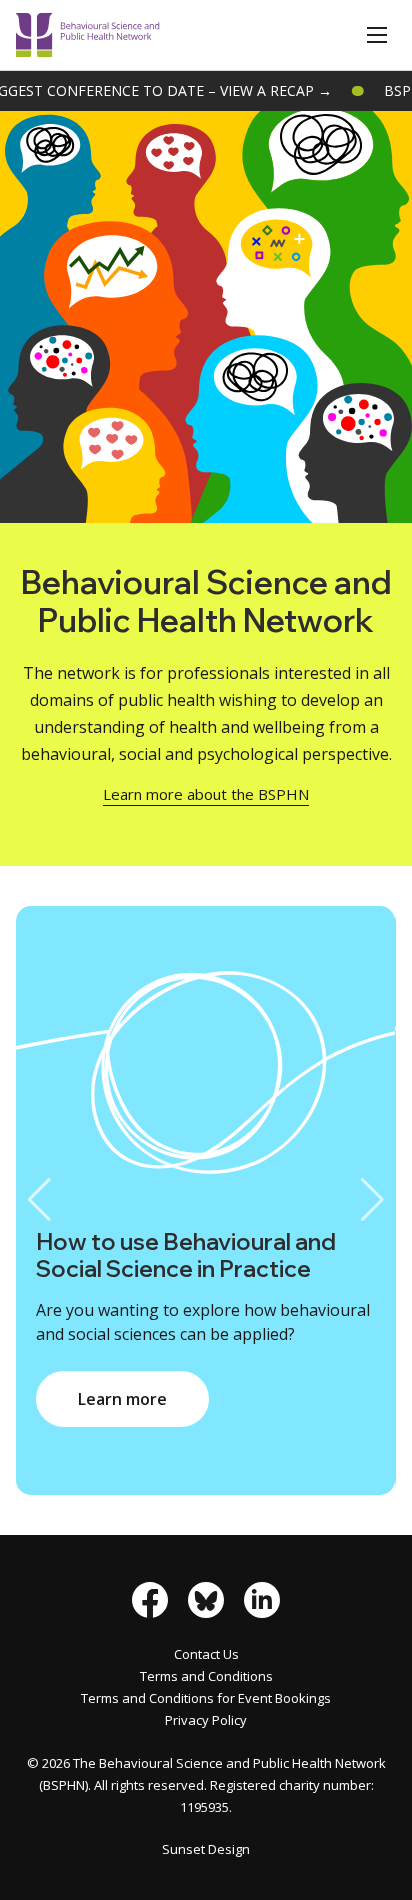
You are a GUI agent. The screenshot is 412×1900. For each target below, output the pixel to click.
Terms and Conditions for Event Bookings (206, 1698)
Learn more (122, 1399)
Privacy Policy (206, 1720)
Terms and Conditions (206, 1676)
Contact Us (206, 1654)
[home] (88, 35)
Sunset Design (206, 1849)
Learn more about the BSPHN (206, 794)
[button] (377, 35)
